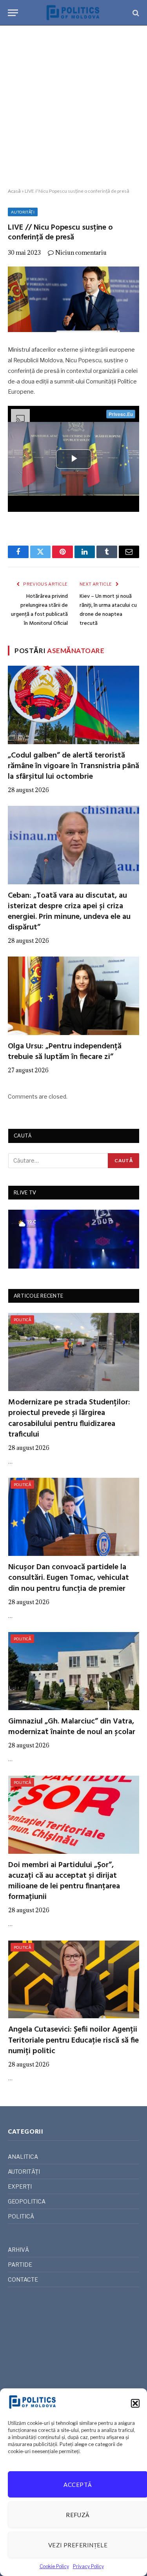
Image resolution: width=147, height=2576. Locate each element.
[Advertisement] (73, 107)
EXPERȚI (20, 2186)
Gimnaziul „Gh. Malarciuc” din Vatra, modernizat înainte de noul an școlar (72, 1727)
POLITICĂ (22, 1320)
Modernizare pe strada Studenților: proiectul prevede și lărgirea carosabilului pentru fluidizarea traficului (69, 1419)
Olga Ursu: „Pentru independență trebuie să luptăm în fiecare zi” (65, 1052)
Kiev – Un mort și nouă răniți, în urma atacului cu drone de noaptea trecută (108, 610)
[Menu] (13, 13)
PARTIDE (20, 2265)
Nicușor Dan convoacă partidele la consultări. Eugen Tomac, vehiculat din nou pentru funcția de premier (69, 1578)
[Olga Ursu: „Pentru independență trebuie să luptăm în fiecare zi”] (73, 996)
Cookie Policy (54, 2566)
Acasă (14, 191)
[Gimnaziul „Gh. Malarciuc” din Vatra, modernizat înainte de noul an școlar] (74, 1671)
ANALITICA (23, 2157)
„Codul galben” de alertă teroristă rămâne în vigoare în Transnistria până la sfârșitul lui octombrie (73, 766)
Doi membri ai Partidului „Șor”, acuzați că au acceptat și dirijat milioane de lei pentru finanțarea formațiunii (64, 1881)
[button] (135, 2403)
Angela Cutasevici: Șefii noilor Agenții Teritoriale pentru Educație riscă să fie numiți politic (73, 2040)
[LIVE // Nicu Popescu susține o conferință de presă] (73, 299)
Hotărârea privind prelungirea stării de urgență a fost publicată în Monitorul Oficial (39, 610)
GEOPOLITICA (27, 2201)
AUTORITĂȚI (23, 212)
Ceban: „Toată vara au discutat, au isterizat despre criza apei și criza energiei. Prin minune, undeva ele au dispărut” (69, 912)
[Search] (135, 13)
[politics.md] (73, 13)
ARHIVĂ (18, 2250)
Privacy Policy (88, 2566)
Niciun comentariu (81, 253)
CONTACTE (23, 2279)
